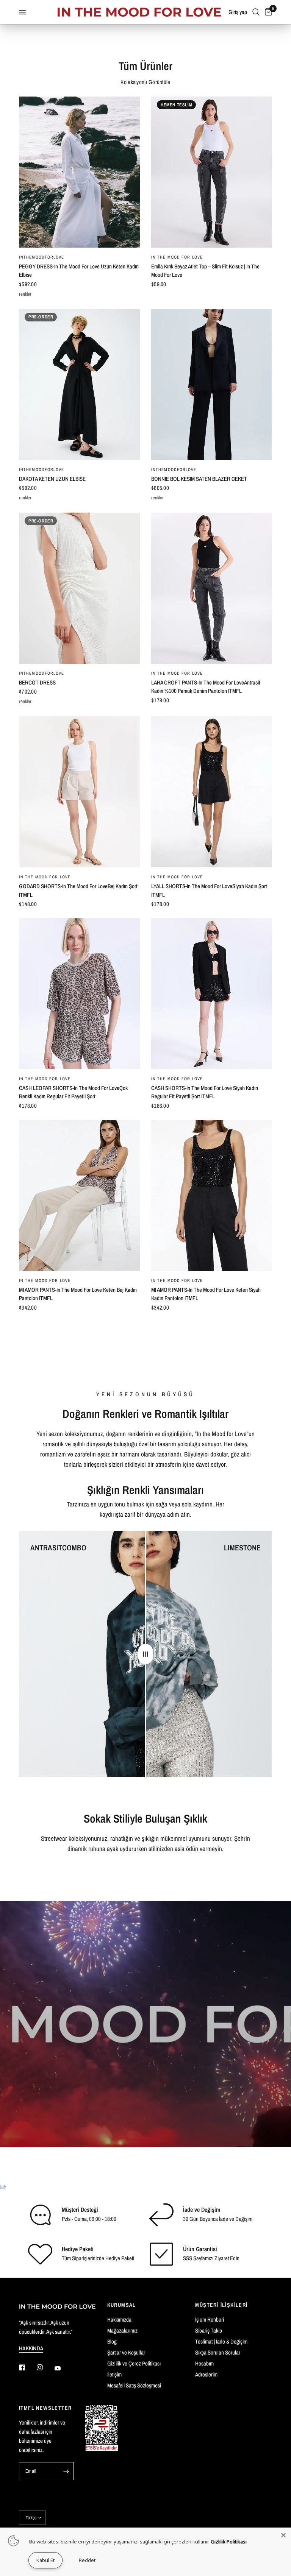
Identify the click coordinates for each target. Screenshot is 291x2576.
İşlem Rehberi (210, 2319)
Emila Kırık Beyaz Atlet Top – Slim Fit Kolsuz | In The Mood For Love (205, 271)
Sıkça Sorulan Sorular (218, 2352)
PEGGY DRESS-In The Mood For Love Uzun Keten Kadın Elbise (79, 271)
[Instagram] (45, 2367)
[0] (267, 12)
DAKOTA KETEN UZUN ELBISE (52, 479)
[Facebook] (27, 2367)
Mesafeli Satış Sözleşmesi (134, 2385)
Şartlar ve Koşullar (126, 2352)
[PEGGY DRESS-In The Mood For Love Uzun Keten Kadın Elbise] (79, 172)
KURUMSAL (122, 2305)
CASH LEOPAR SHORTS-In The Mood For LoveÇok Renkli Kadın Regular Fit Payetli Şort (73, 1092)
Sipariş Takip (209, 2330)
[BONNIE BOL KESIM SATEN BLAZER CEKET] (212, 384)
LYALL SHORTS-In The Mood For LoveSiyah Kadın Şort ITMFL (209, 890)
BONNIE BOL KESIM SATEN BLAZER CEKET (199, 479)
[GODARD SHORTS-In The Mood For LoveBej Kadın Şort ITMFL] (79, 792)
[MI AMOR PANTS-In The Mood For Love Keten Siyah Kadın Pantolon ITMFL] (212, 1195)
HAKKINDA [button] (31, 2348)
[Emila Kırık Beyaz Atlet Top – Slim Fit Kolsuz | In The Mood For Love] (212, 172)
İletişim (114, 2374)
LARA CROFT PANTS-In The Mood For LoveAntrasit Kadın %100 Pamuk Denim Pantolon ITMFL (206, 687)
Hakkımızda (119, 2319)
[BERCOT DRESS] (79, 588)
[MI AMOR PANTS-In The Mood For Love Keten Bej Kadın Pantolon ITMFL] (79, 1195)
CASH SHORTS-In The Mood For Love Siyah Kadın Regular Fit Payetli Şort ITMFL (205, 1092)
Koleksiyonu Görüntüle (145, 82)
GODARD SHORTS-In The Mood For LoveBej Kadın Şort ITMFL (78, 890)
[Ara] (256, 12)
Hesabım (204, 2363)
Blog (112, 2341)
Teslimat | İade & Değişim (221, 2341)
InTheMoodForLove (42, 257)
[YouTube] (63, 2369)
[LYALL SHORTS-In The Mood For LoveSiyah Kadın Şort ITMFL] (212, 792)
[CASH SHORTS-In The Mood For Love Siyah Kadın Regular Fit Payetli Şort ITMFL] (212, 994)
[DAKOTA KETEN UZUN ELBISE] (79, 384)
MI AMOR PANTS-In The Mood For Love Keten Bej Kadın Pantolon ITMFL (78, 1294)
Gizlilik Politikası (229, 2542)
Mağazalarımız (122, 2330)
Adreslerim (206, 2374)
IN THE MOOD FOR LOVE (177, 257)
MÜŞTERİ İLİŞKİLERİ (221, 2305)
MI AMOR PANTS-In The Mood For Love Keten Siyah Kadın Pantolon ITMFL (206, 1294)
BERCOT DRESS (37, 682)
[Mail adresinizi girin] (66, 2471)
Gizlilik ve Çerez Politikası (134, 2363)
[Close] (283, 2535)
